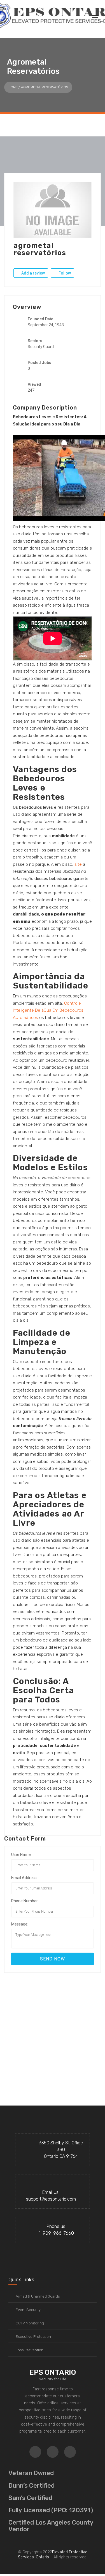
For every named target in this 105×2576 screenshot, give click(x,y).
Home (13, 87)
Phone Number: (25, 1901)
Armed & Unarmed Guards (38, 2296)
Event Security (28, 2310)
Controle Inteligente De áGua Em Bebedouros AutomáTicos (48, 1010)
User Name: (21, 1854)
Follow (64, 273)
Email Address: (24, 1878)
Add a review (33, 273)
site (78, 864)
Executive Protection (33, 2337)
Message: (20, 1924)
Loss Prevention (30, 2350)
